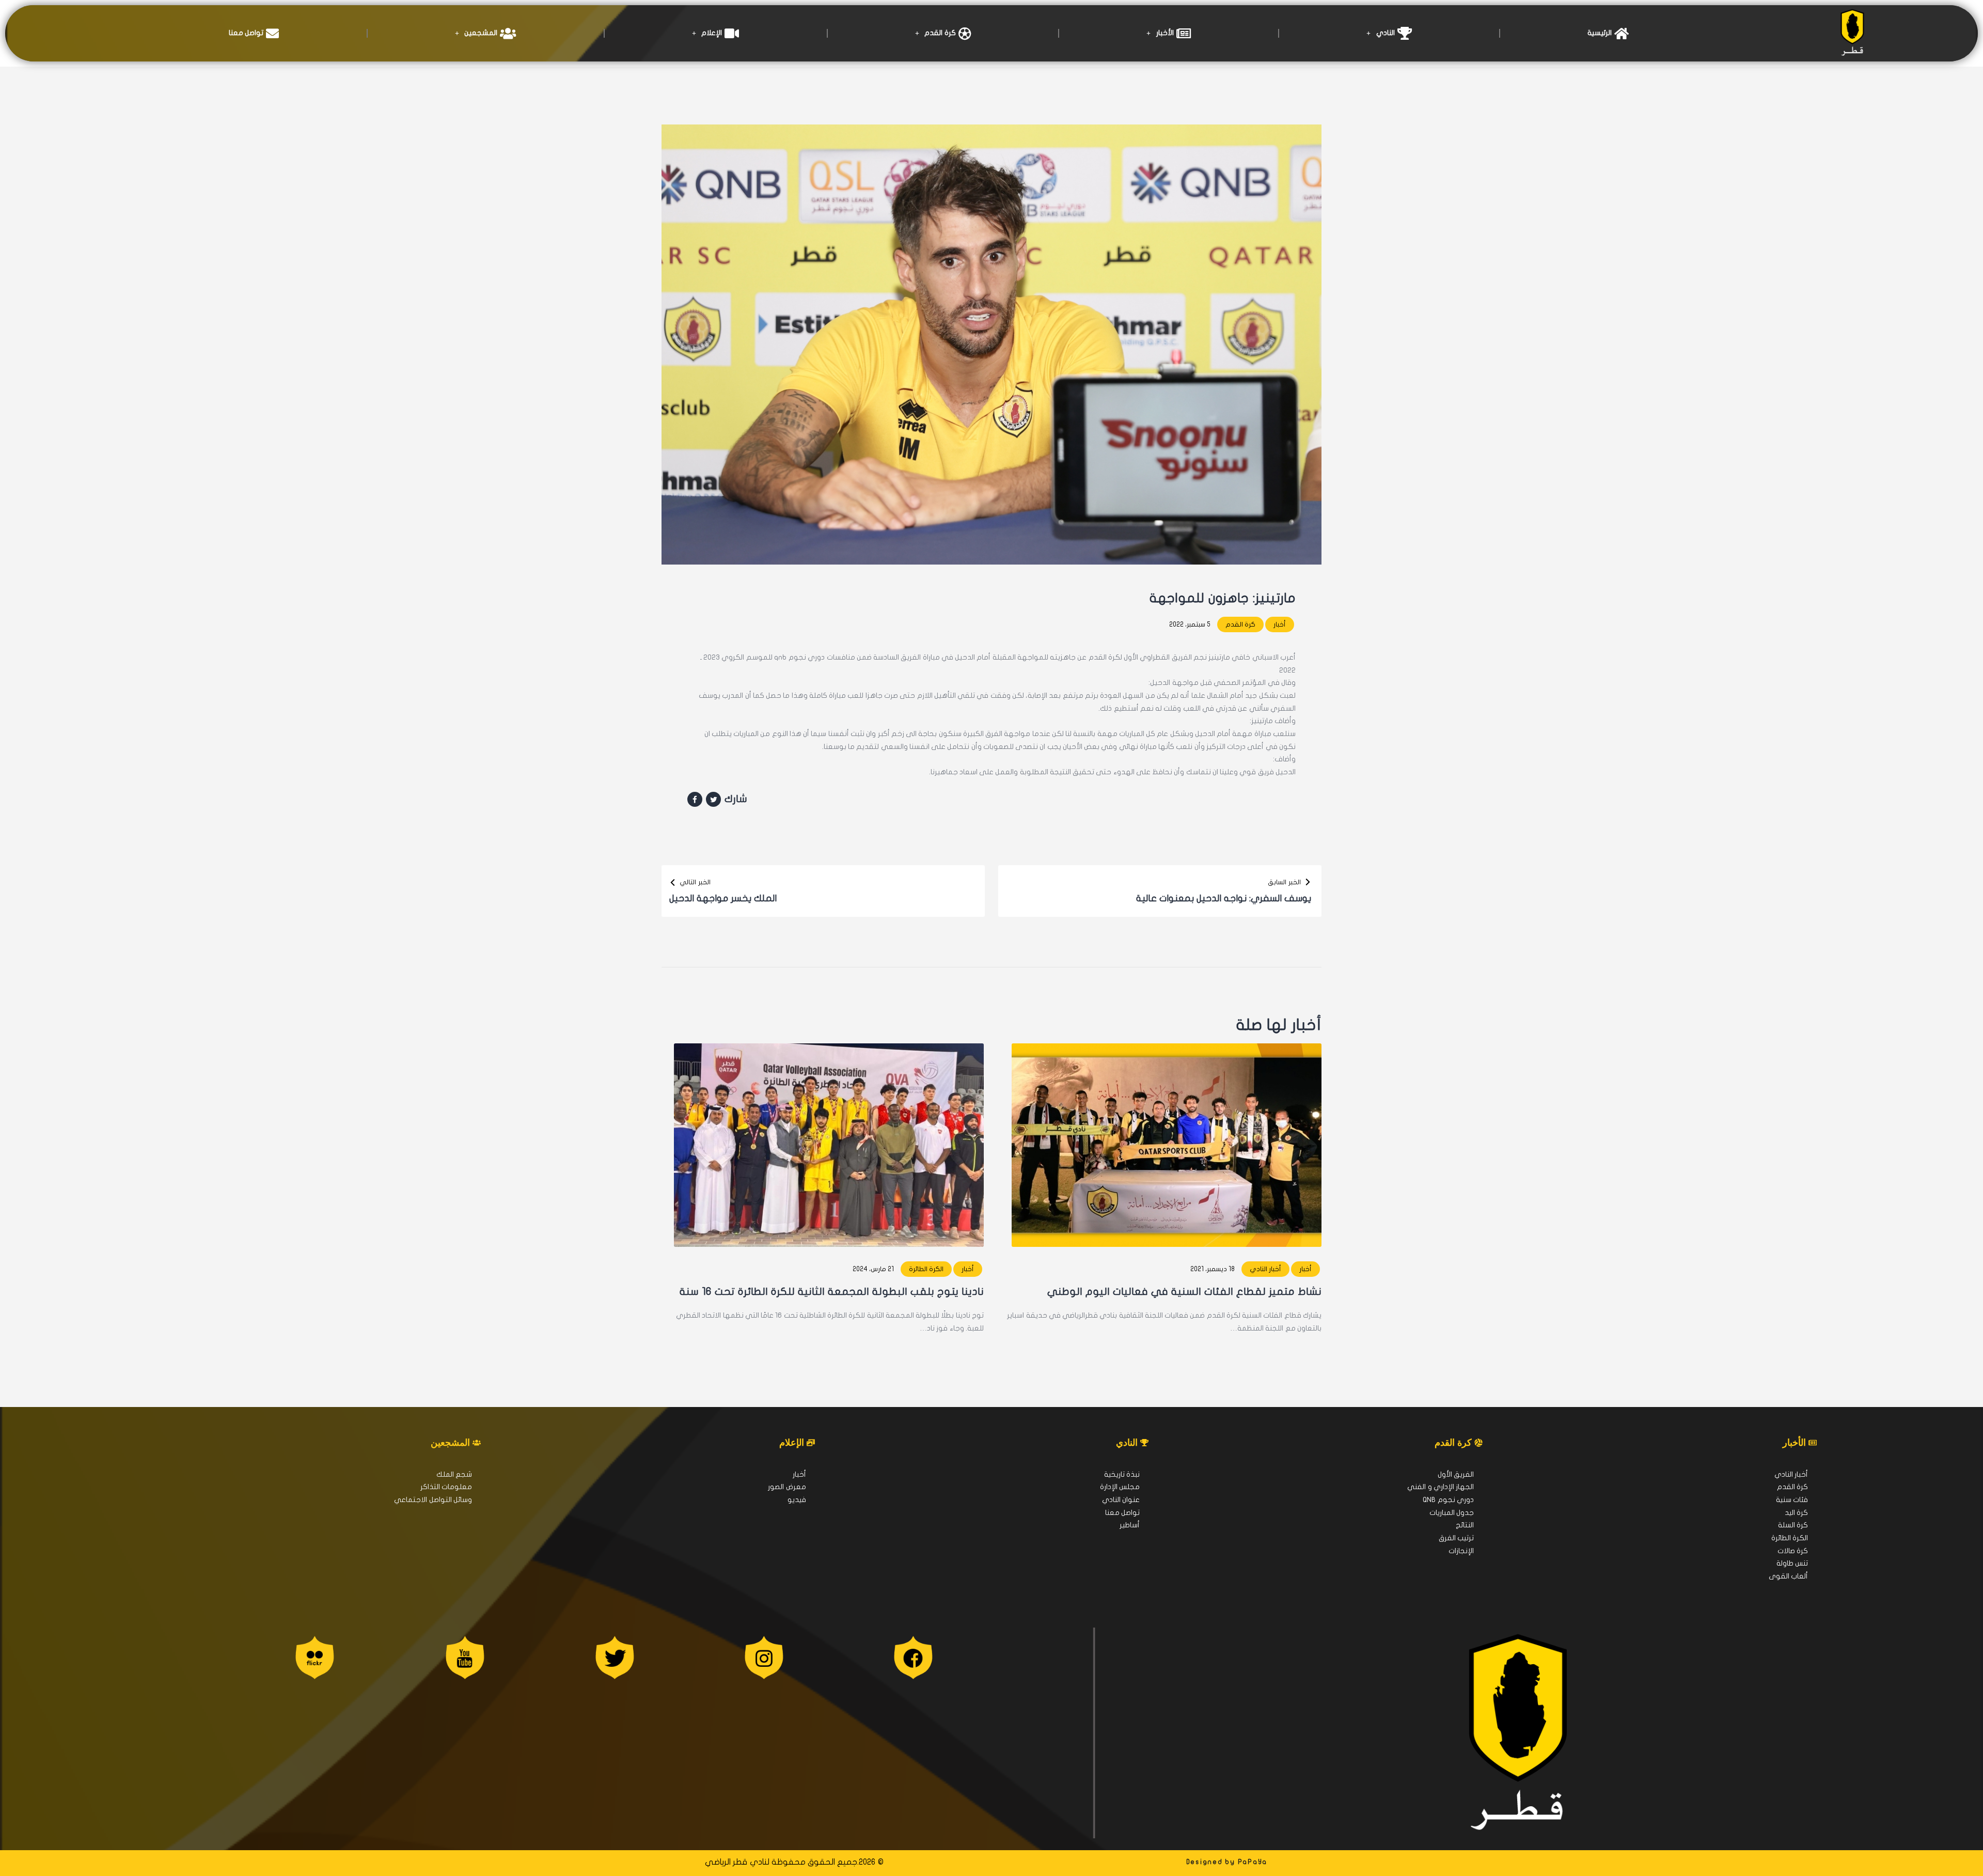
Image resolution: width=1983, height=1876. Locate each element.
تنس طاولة (1792, 1563)
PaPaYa (1253, 1862)
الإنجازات (1461, 1551)
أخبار (1280, 624)
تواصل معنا (246, 33)
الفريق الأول (1456, 1474)
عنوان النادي (1121, 1500)
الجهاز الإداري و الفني (1441, 1487)
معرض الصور (787, 1487)
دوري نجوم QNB (1448, 1500)
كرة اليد (1796, 1513)
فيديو (797, 1500)
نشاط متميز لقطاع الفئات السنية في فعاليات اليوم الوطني (1184, 1292)
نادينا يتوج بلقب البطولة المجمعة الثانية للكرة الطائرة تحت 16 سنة (832, 1292)
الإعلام (712, 33)
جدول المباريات (1452, 1513)
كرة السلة (1793, 1525)
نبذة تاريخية (1122, 1474)
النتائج (1465, 1525)
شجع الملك (454, 1474)
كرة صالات (1793, 1551)
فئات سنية (1792, 1500)
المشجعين (481, 33)
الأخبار (1165, 33)
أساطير (1130, 1525)
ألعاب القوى (1788, 1576)
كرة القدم (940, 33)
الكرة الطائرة (926, 1269)
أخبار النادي (1265, 1269)
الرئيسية (1600, 33)
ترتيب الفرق (1456, 1538)
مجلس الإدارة (1120, 1487)
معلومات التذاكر (446, 1487)
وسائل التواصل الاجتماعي (433, 1500)
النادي (1386, 33)
